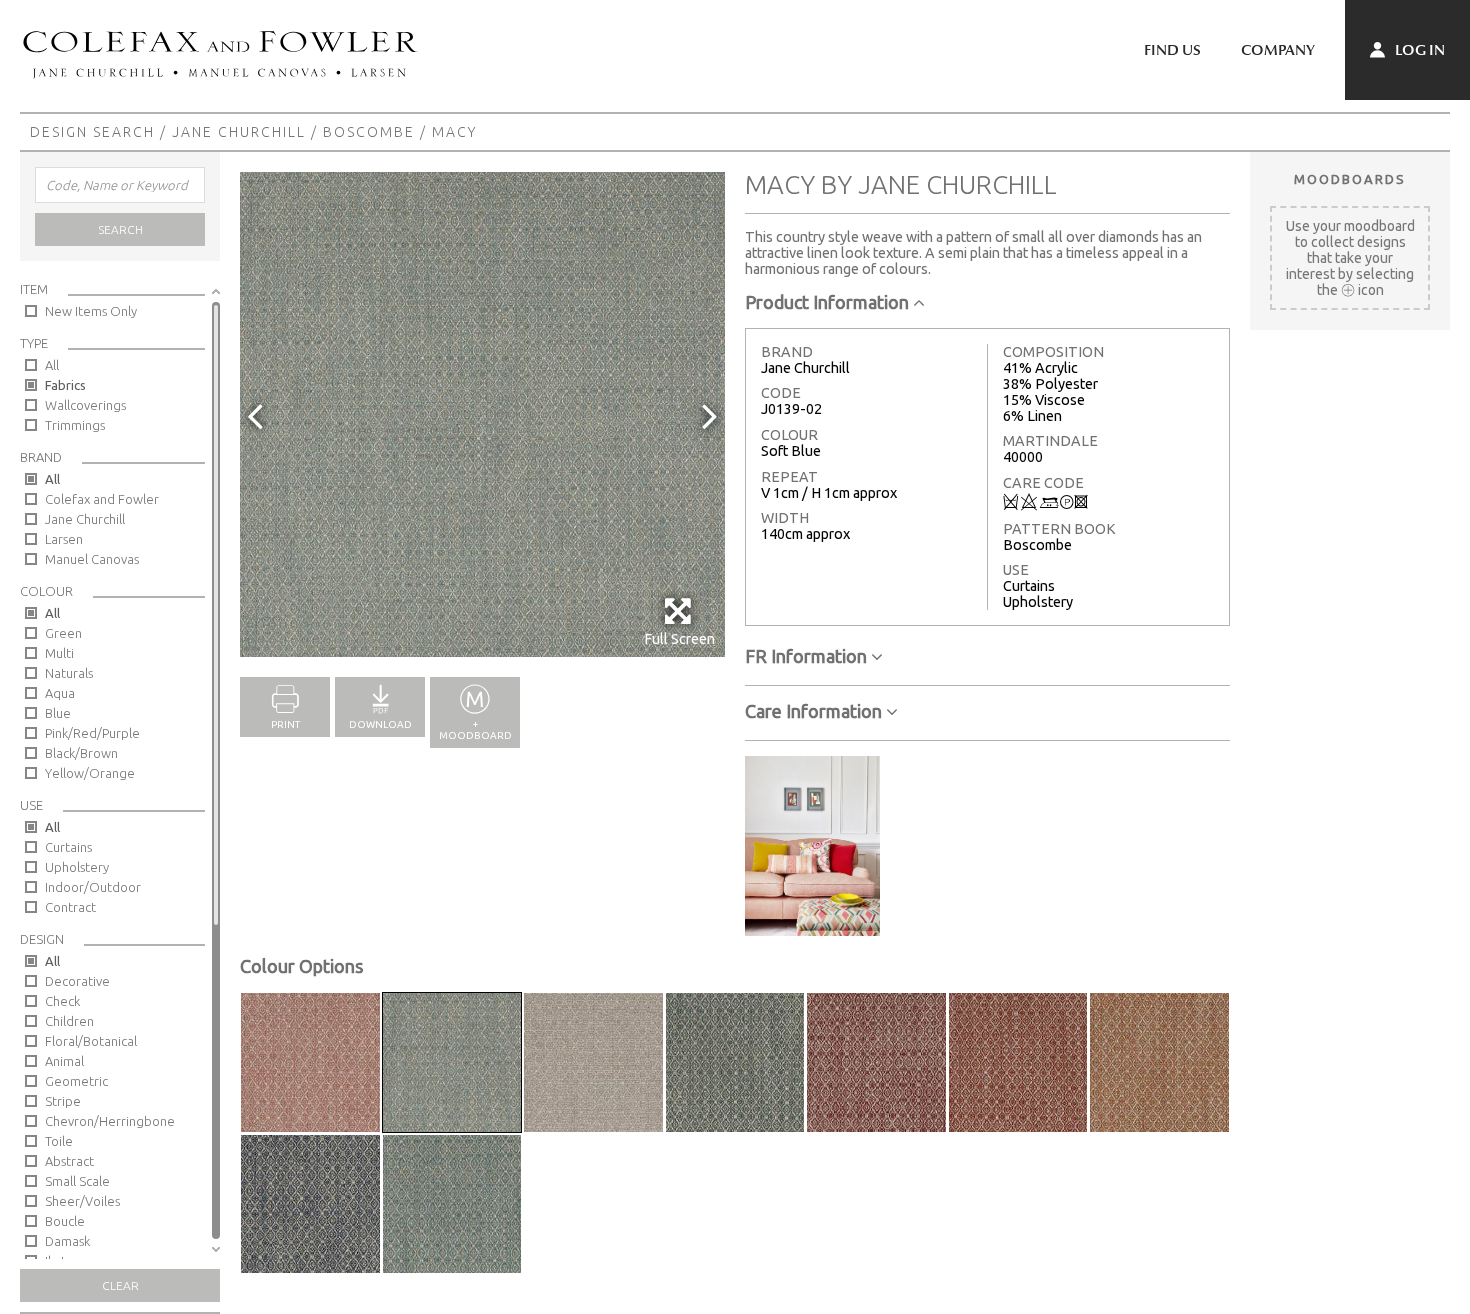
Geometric (76, 1081)
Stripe (63, 1101)
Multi (59, 653)
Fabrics (65, 385)
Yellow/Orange (90, 773)
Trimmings (75, 425)
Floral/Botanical (91, 1041)
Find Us (1172, 50)
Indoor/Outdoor (93, 887)
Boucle (65, 1221)
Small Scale (77, 1181)
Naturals (69, 673)
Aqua (60, 693)
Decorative (77, 981)
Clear (120, 1285)
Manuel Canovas (92, 559)
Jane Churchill (239, 132)
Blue (58, 713)
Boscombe (369, 132)
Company (1278, 50)
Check (62, 1001)
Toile (59, 1141)
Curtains (68, 847)
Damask (67, 1241)
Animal (64, 1061)
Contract (70, 907)
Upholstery (77, 867)
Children (69, 1021)
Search (120, 229)
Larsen (64, 539)
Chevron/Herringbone (110, 1121)
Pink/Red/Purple (92, 733)
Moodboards (1350, 179)
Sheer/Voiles (82, 1201)
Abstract (69, 1161)
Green (63, 633)
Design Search (92, 132)
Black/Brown (81, 753)
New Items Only (91, 311)
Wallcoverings (85, 405)
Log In (1418, 50)
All (52, 365)
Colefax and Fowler (102, 499)
